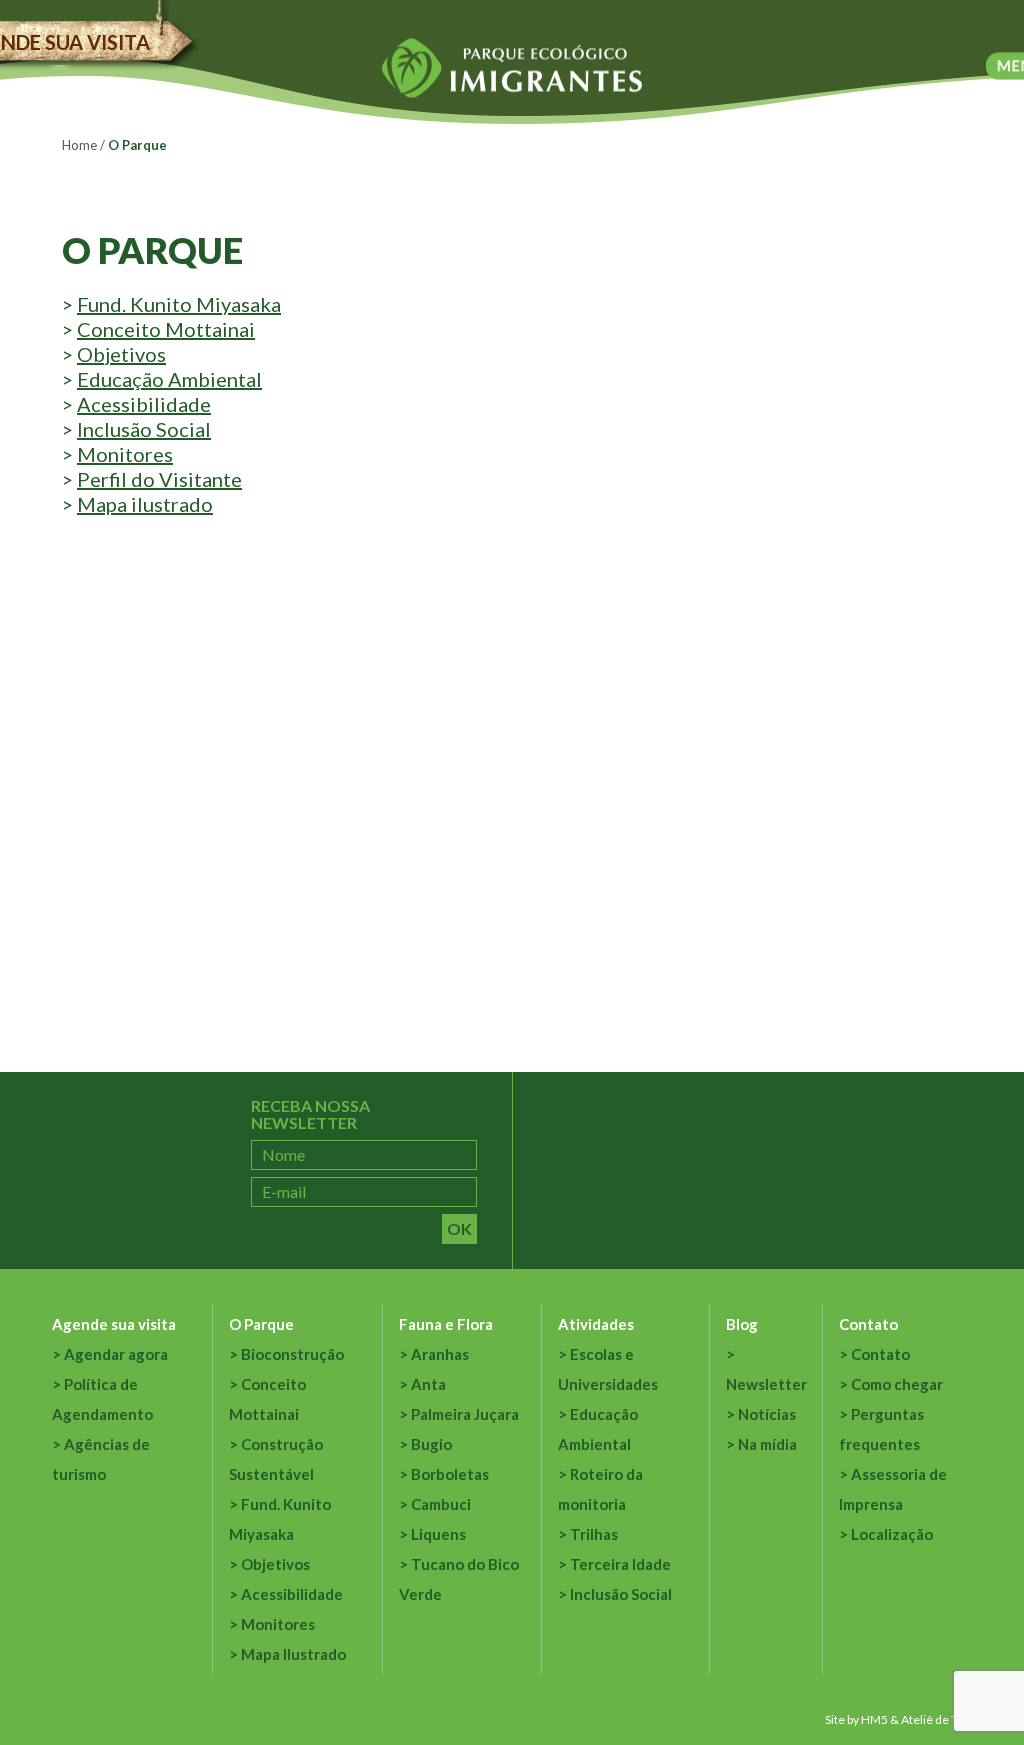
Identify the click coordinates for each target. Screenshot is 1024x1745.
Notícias (767, 1414)
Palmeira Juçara (465, 1414)
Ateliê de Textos (944, 1719)
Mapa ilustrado (145, 504)
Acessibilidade (144, 404)
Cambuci (441, 1504)
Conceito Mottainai (166, 329)
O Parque (261, 1324)
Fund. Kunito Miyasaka (179, 304)
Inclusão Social (144, 429)
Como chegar (897, 1384)
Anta (428, 1384)
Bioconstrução (292, 1354)
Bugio (431, 1444)
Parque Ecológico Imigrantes (512, 68)
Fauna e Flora (446, 1324)
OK (459, 1228)
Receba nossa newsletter (310, 1114)
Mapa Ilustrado (293, 1654)
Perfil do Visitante (159, 479)
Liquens (438, 1534)
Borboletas (450, 1474)
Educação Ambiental (169, 379)
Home (79, 145)
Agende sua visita (114, 1324)
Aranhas (440, 1354)
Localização (892, 1534)
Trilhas (594, 1534)
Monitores (125, 454)
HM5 (874, 1719)
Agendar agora (116, 1354)
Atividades (596, 1324)
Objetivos (121, 354)
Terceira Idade (620, 1564)
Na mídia (767, 1444)
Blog (742, 1324)
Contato (868, 1324)
